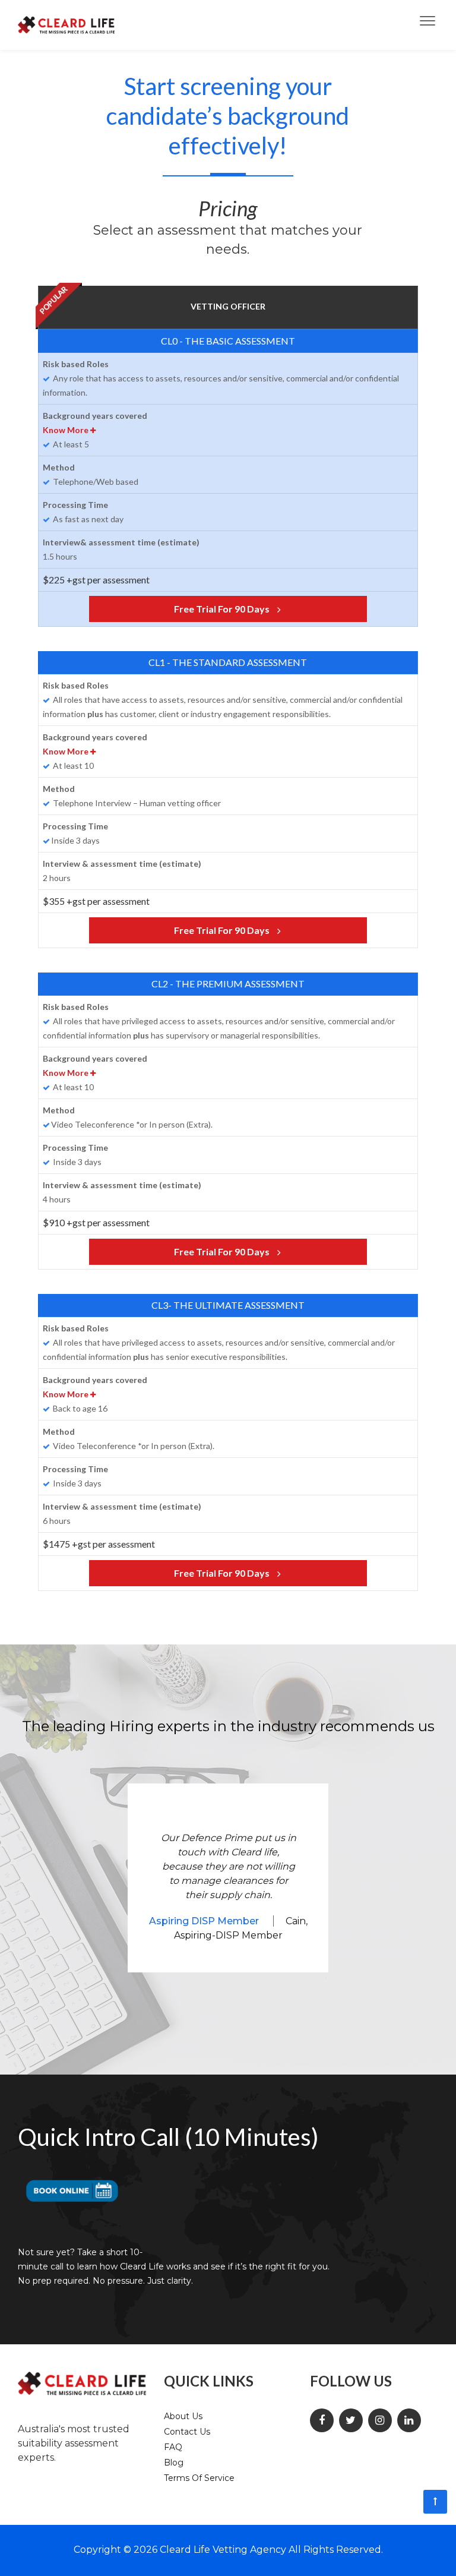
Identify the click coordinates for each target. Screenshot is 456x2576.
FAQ (173, 2447)
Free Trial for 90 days (223, 609)
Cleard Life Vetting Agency (223, 2550)
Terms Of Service (199, 2478)
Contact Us (187, 2432)
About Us (183, 2416)
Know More (66, 430)
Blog (174, 2463)
